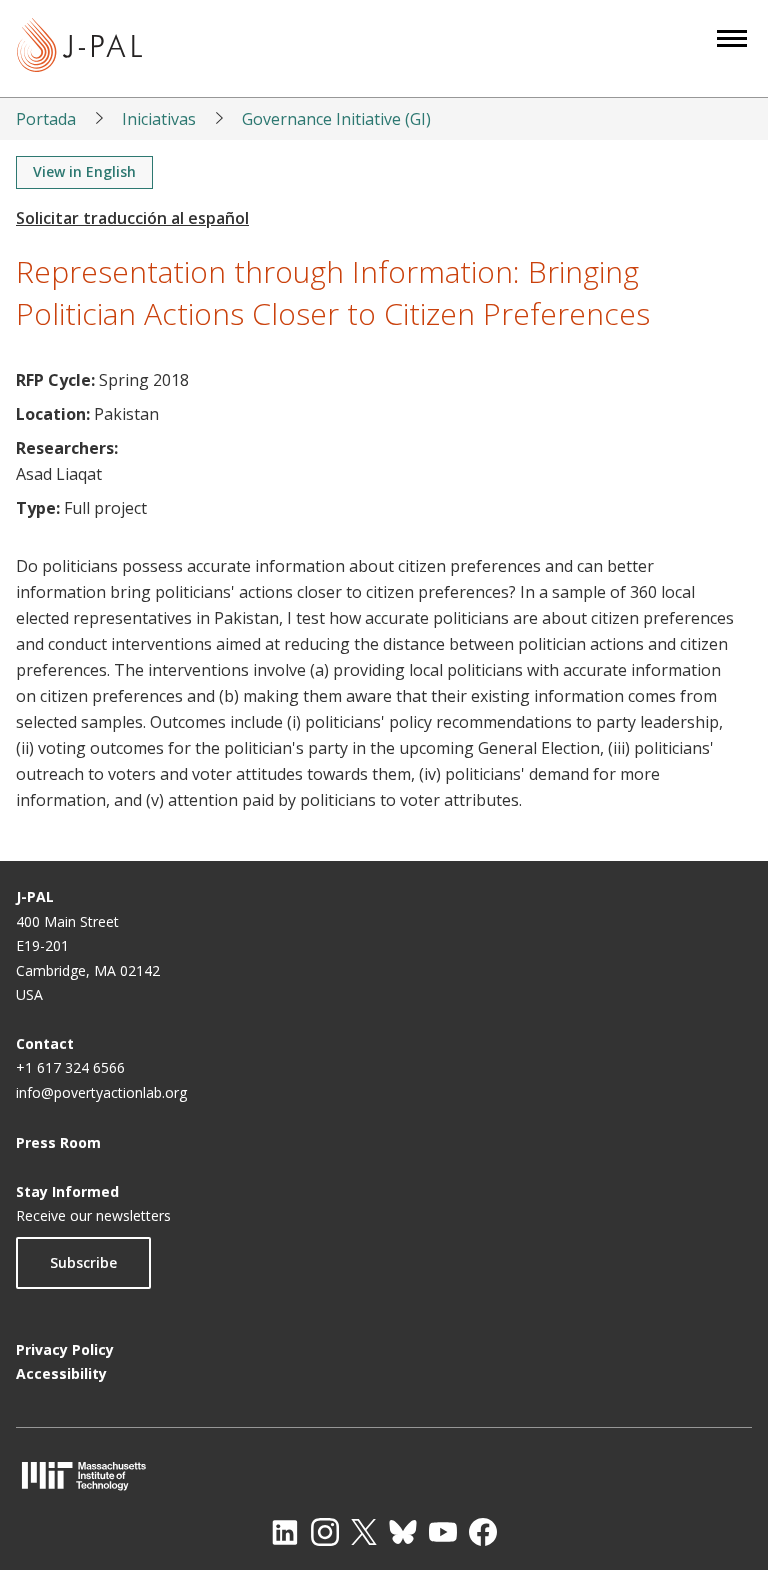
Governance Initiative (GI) (336, 119)
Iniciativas (159, 119)
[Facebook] (483, 1532)
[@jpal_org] (325, 1532)
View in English (84, 171)
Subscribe (83, 1262)
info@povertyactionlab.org (101, 1092)
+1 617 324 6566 (70, 1067)
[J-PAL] (79, 48)
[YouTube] (443, 1532)
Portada (46, 119)
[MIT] (384, 1475)
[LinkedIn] (285, 1532)
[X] (364, 1532)
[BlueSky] (403, 1532)
